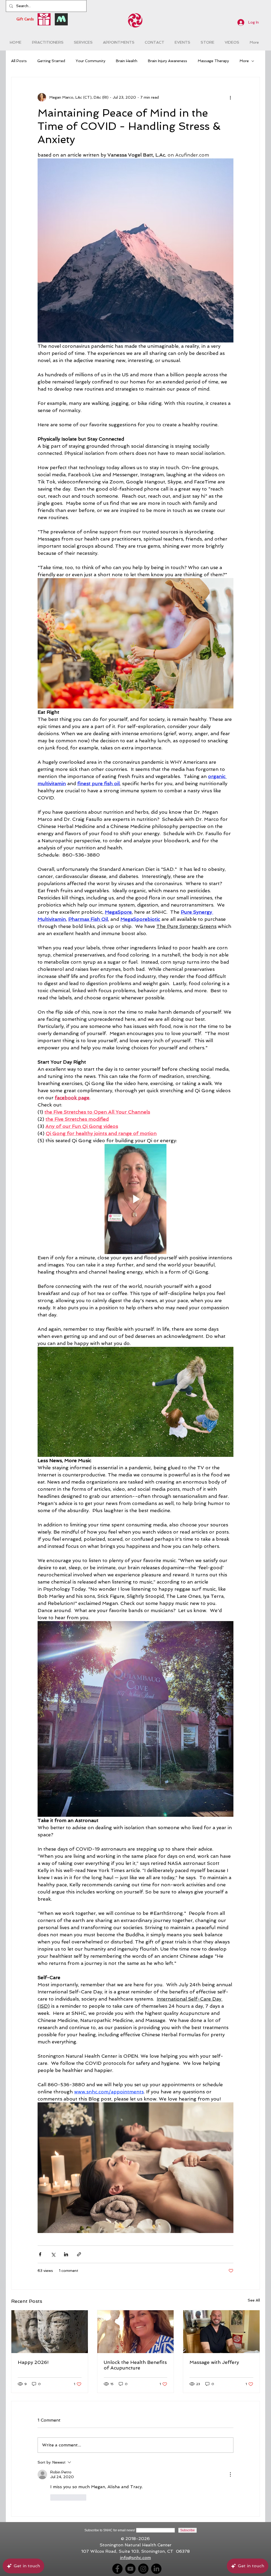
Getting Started (51, 61)
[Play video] (135, 1199)
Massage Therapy (213, 61)
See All (254, 2300)
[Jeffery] (221, 2332)
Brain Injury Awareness (168, 61)
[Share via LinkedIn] (66, 2254)
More (244, 61)
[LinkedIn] (156, 2569)
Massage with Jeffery (214, 2362)
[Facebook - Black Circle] (117, 2569)
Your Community (91, 61)
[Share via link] (79, 2254)
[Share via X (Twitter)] (53, 2254)
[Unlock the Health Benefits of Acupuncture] (136, 2332)
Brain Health (127, 61)
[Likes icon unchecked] (54, 2497)
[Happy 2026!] (50, 2332)
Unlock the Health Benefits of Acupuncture (135, 2365)
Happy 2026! (33, 2362)
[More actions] (230, 97)
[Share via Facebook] (40, 2254)
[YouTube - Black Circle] (130, 2569)
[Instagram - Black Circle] (143, 2569)
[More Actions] (230, 2474)
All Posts (19, 61)
